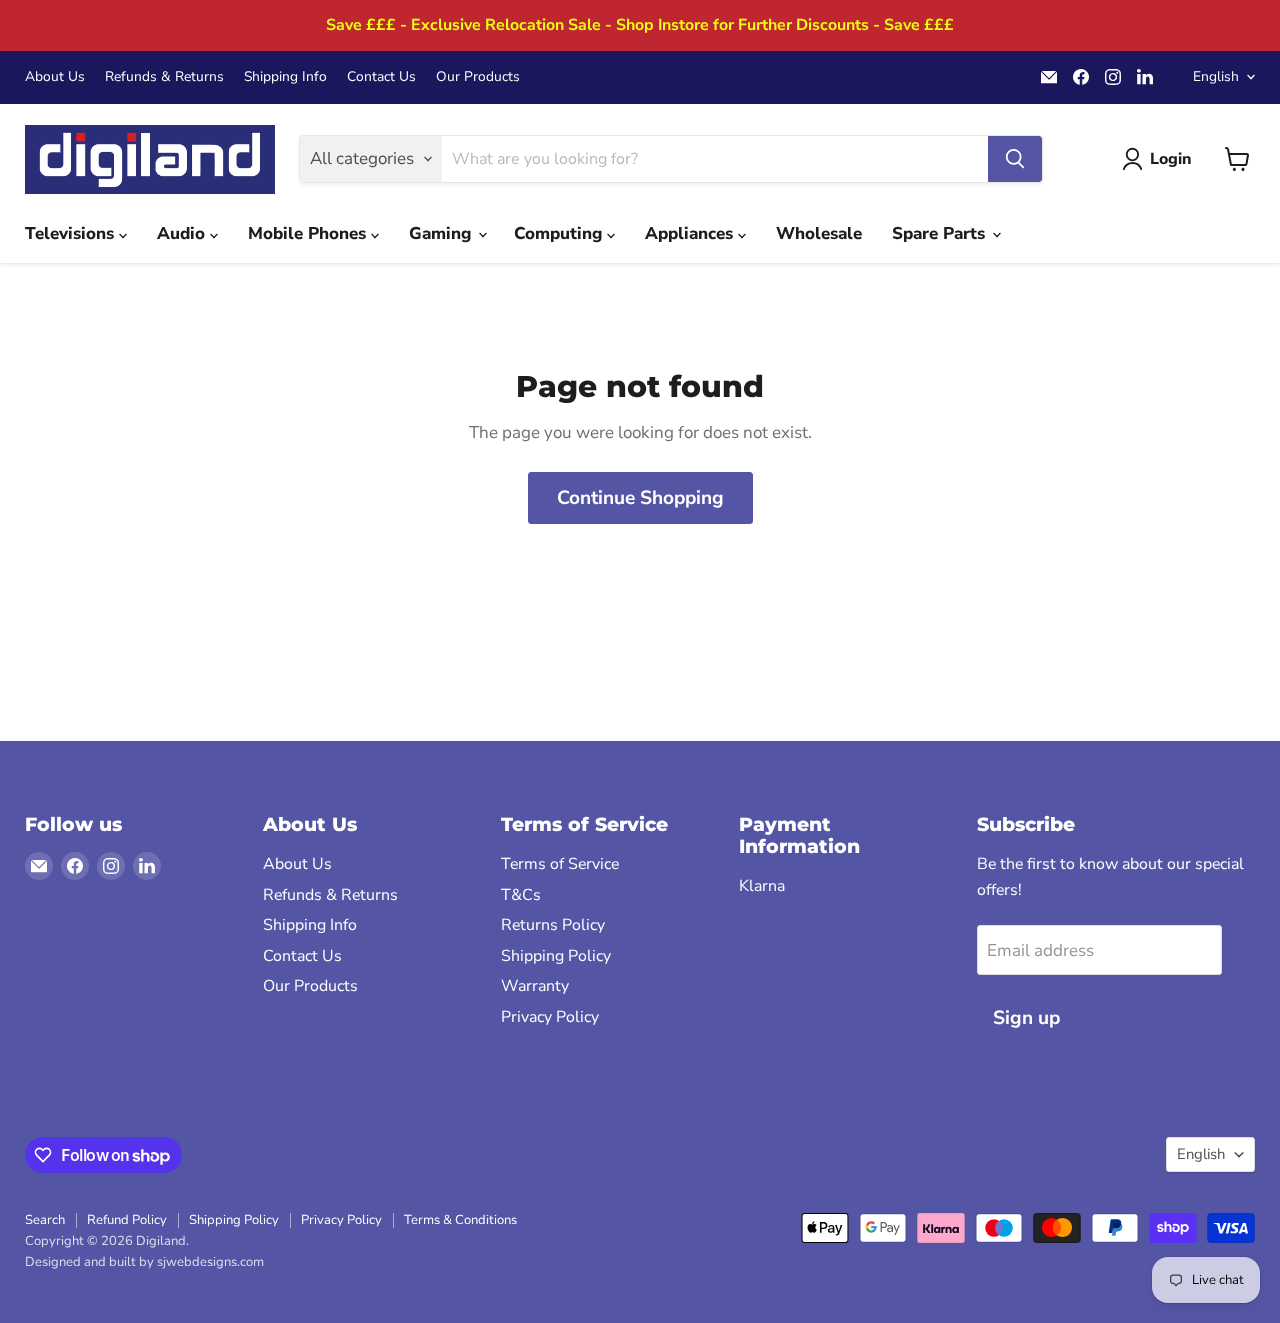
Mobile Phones (309, 233)
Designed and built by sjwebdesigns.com (144, 1262)
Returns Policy (553, 925)
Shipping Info (285, 77)
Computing (560, 233)
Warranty (535, 986)
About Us (55, 77)
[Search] (1015, 159)
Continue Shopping (640, 498)
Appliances (691, 233)
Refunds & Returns (164, 77)
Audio (183, 233)
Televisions (72, 233)
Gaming (442, 233)
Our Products (478, 77)
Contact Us (381, 77)
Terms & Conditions (460, 1220)
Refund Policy (127, 1220)
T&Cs (521, 895)
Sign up (1026, 1018)
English (1216, 76)
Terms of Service (560, 864)
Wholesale (819, 233)
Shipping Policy (556, 956)
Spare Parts (941, 233)
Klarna (762, 886)
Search (45, 1220)
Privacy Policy (550, 1017)
